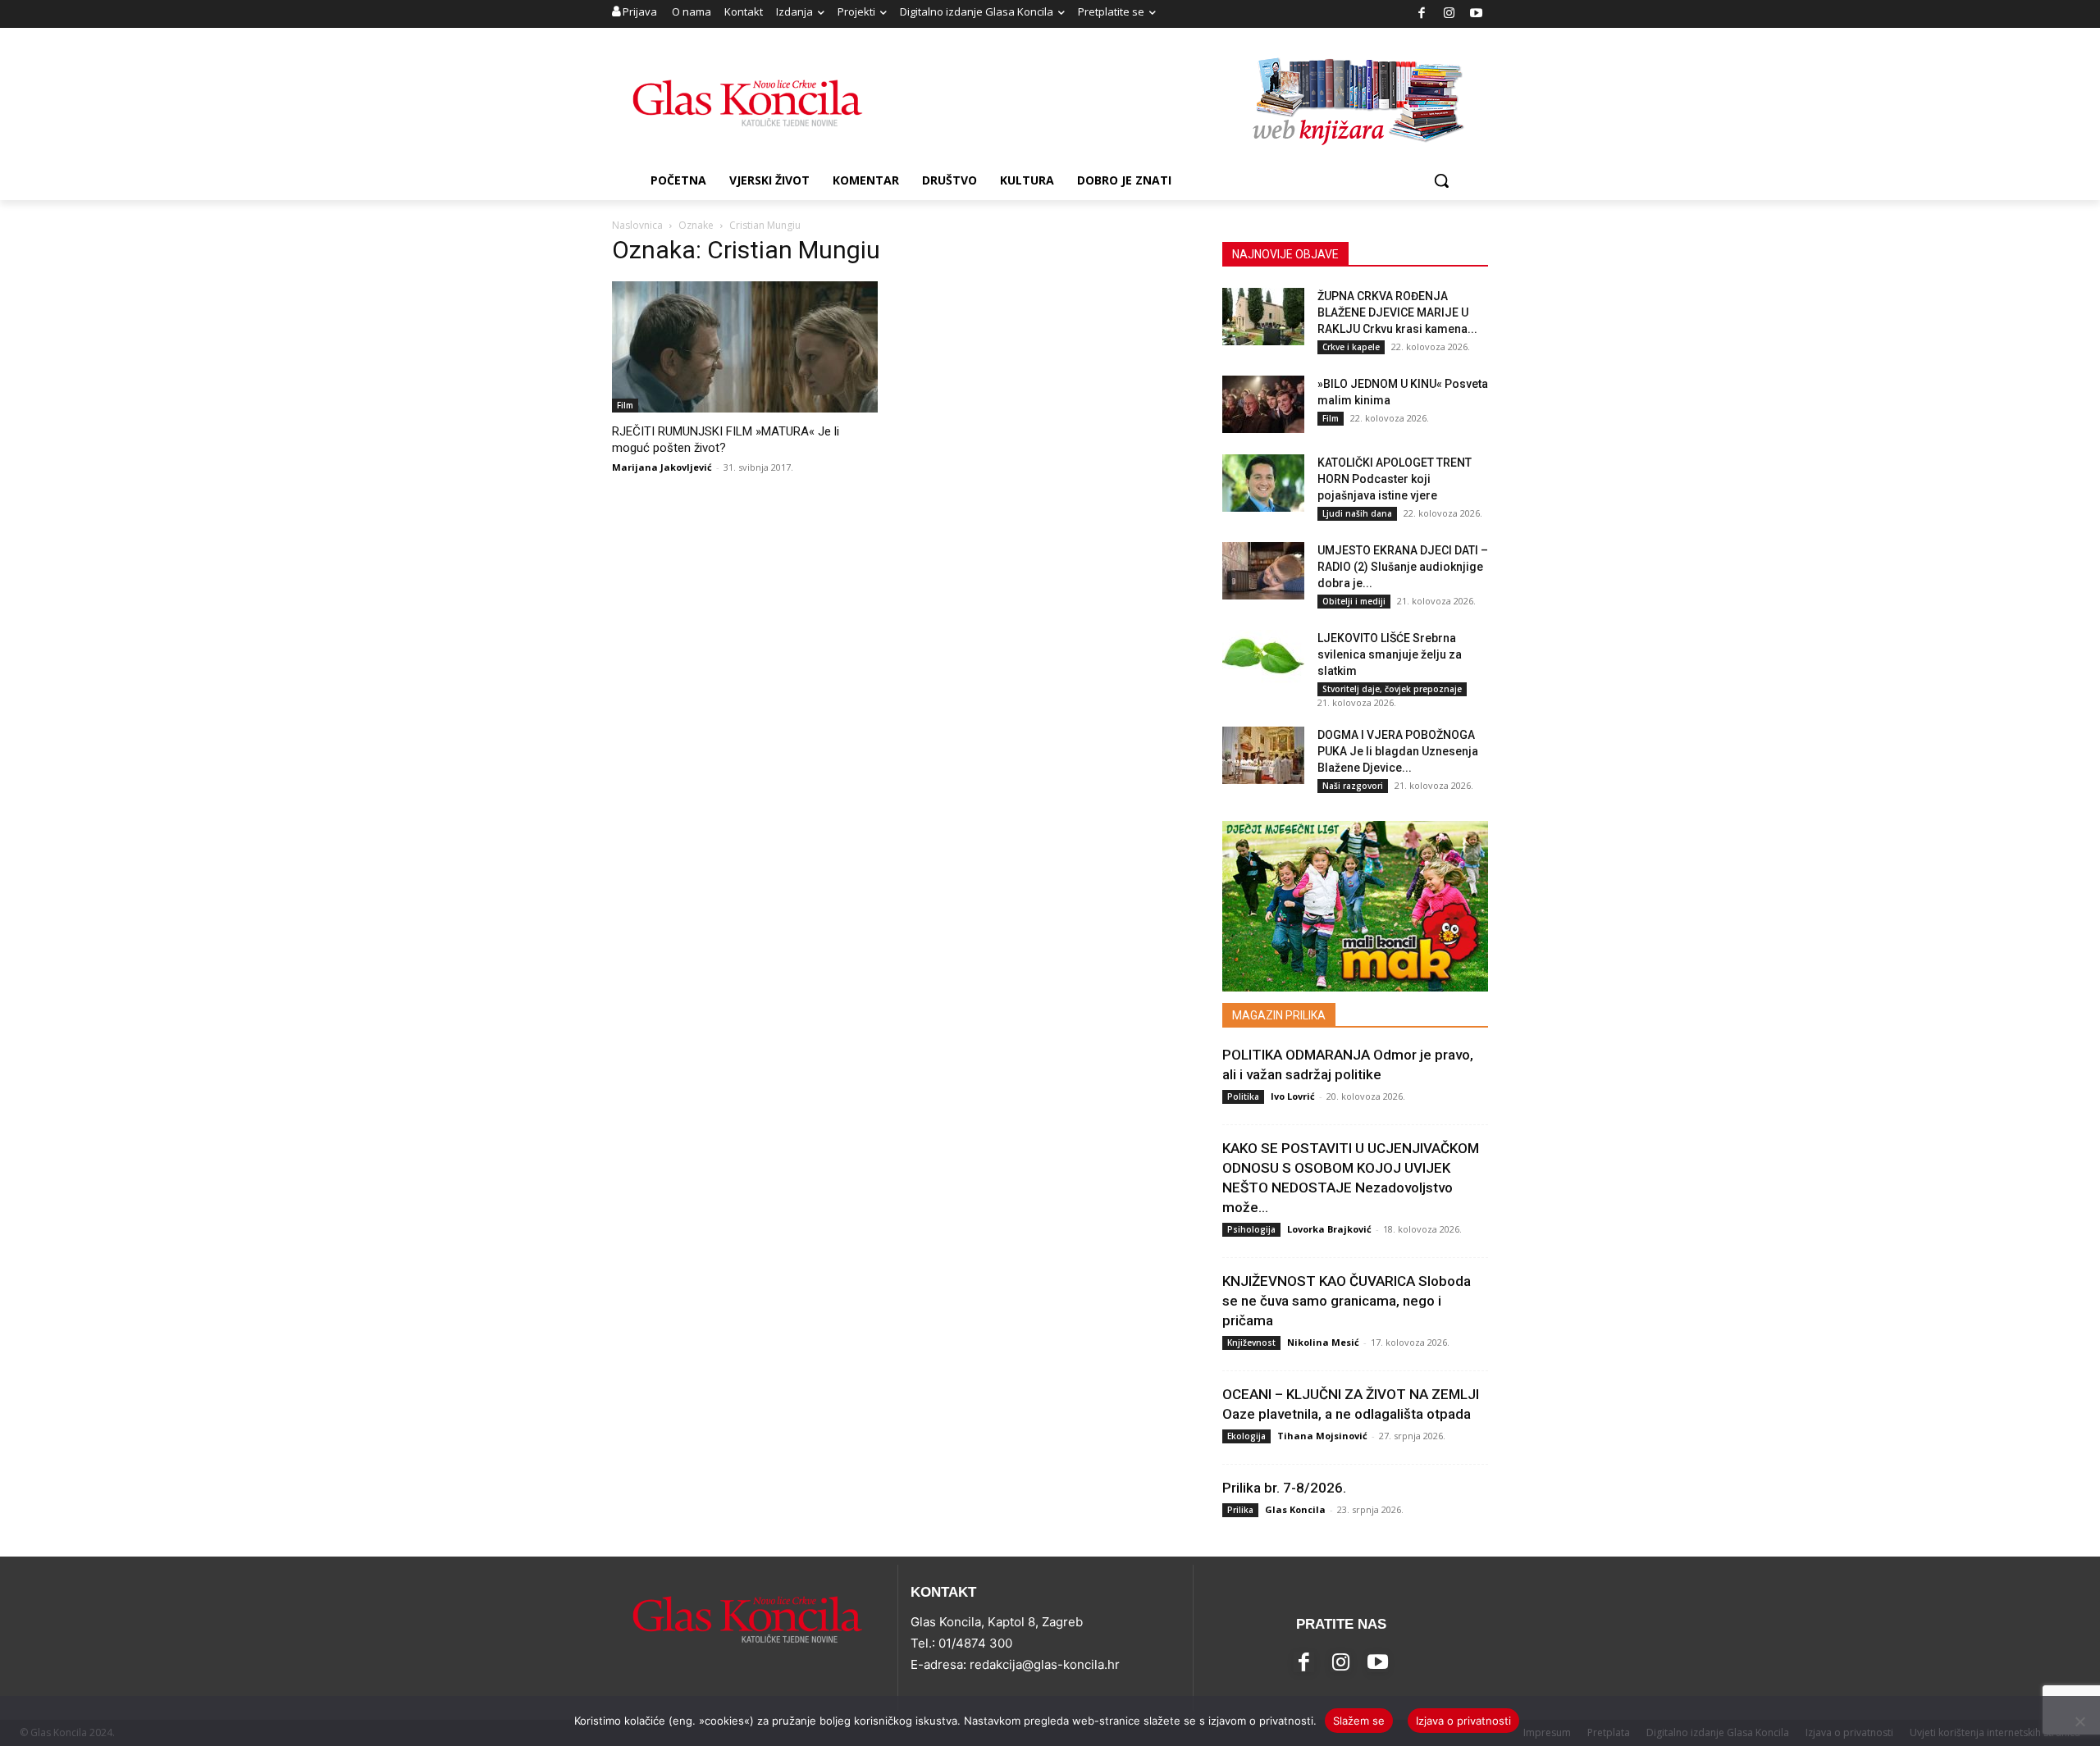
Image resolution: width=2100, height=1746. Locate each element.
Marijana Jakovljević (662, 467)
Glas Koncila (1295, 1509)
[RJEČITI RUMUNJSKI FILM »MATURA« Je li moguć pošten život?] (745, 347)
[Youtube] (1477, 14)
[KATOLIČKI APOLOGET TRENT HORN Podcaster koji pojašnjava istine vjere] (1263, 483)
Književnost (1251, 1343)
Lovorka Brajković (1329, 1229)
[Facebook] (1422, 14)
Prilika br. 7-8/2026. (1284, 1488)
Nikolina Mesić (1323, 1342)
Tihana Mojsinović (1322, 1436)
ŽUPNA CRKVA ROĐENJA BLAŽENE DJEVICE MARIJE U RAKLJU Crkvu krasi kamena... (1397, 312)
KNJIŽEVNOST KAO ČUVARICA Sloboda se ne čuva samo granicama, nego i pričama (1347, 1301)
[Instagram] (1449, 14)
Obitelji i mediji (1354, 601)
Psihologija (1251, 1229)
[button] (1441, 180)
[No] (2079, 1721)
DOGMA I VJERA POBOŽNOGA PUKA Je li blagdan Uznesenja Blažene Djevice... (1398, 751)
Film (625, 405)
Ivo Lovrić (1293, 1096)
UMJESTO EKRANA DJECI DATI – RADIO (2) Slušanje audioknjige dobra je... (1403, 567)
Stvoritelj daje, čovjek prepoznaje (1392, 689)
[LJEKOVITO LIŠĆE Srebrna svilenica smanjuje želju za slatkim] (1263, 659)
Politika (1243, 1096)
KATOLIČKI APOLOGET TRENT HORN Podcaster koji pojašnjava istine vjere (1395, 479)
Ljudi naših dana (1357, 513)
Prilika (1240, 1510)
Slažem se (1359, 1721)
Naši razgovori (1353, 786)
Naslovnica (637, 225)
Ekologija (1246, 1436)
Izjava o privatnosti (1463, 1721)
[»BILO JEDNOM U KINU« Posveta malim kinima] (1263, 404)
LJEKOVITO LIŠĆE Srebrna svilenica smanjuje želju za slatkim (1390, 654)
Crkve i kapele (1351, 347)
